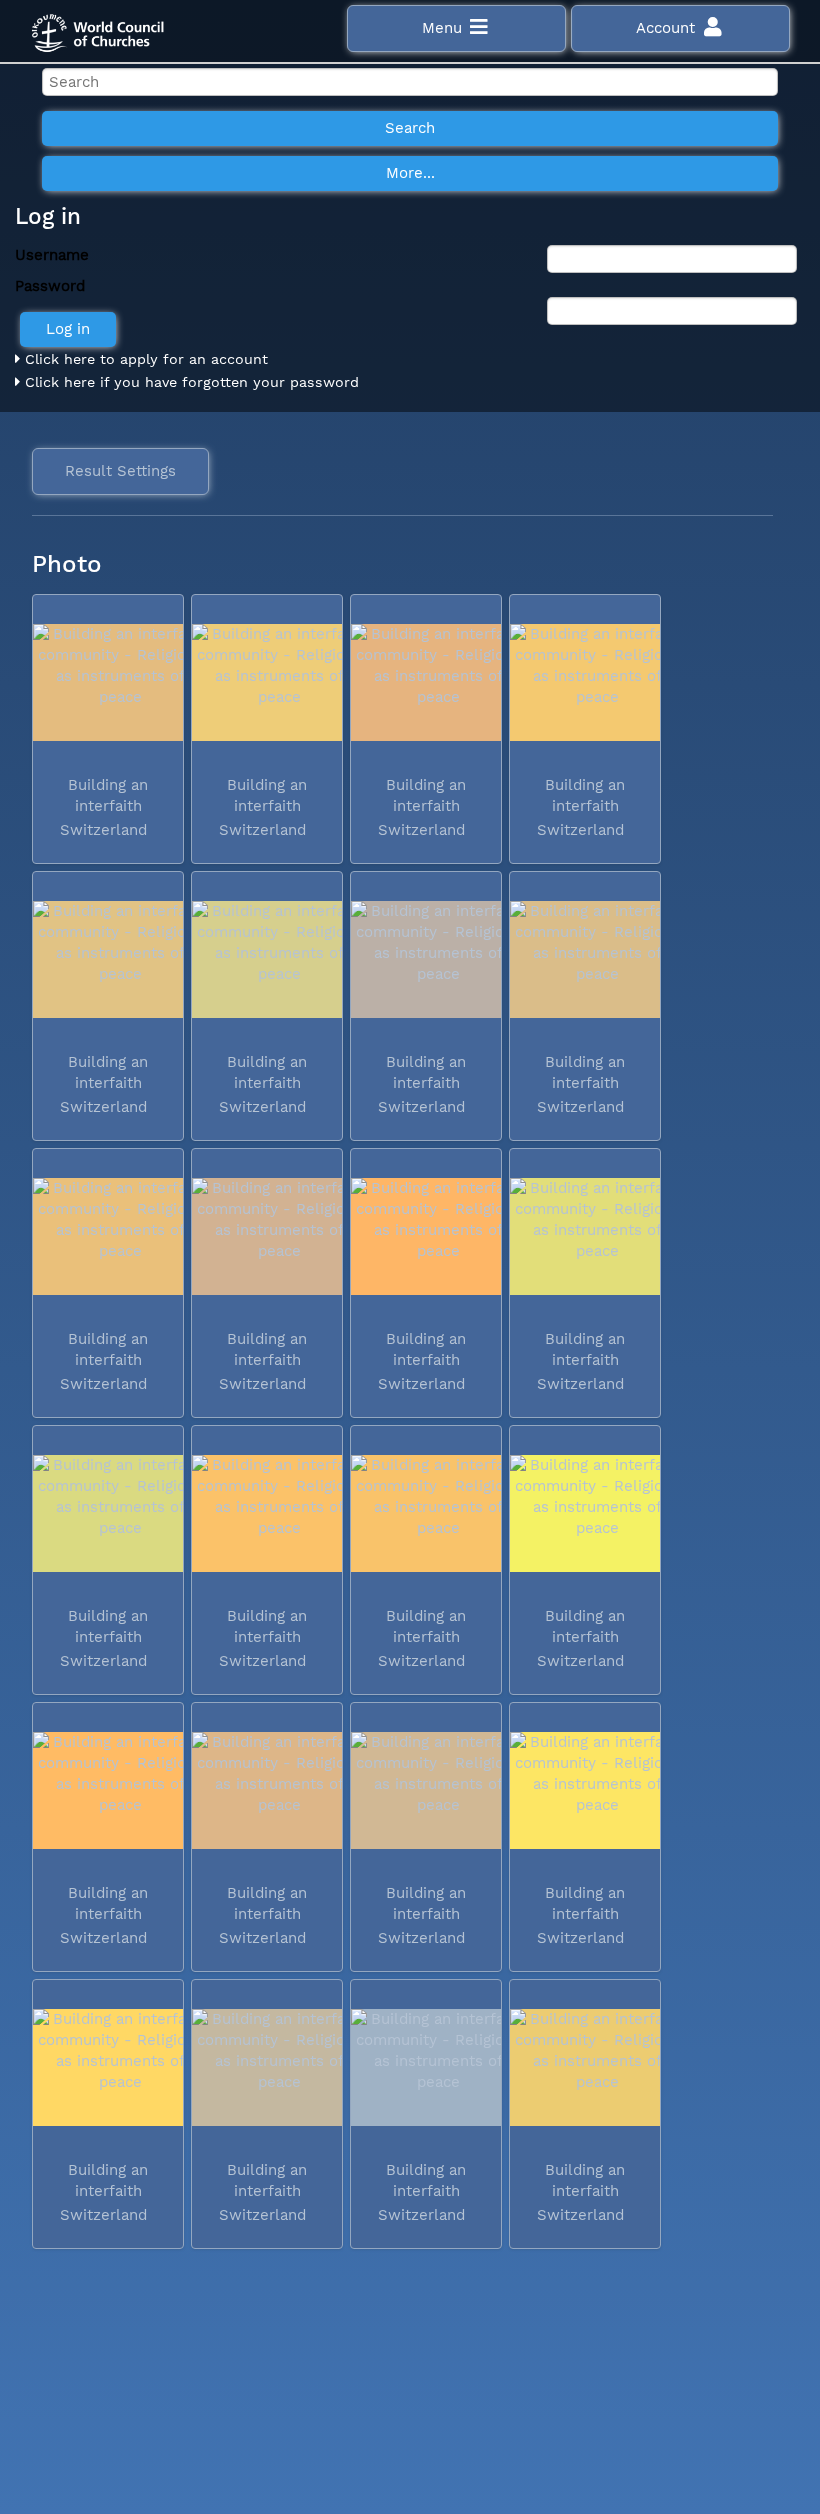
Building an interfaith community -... (106, 806)
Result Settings (120, 471)
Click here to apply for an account (144, 359)
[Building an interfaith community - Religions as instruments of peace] (108, 682)
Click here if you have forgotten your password (189, 382)
